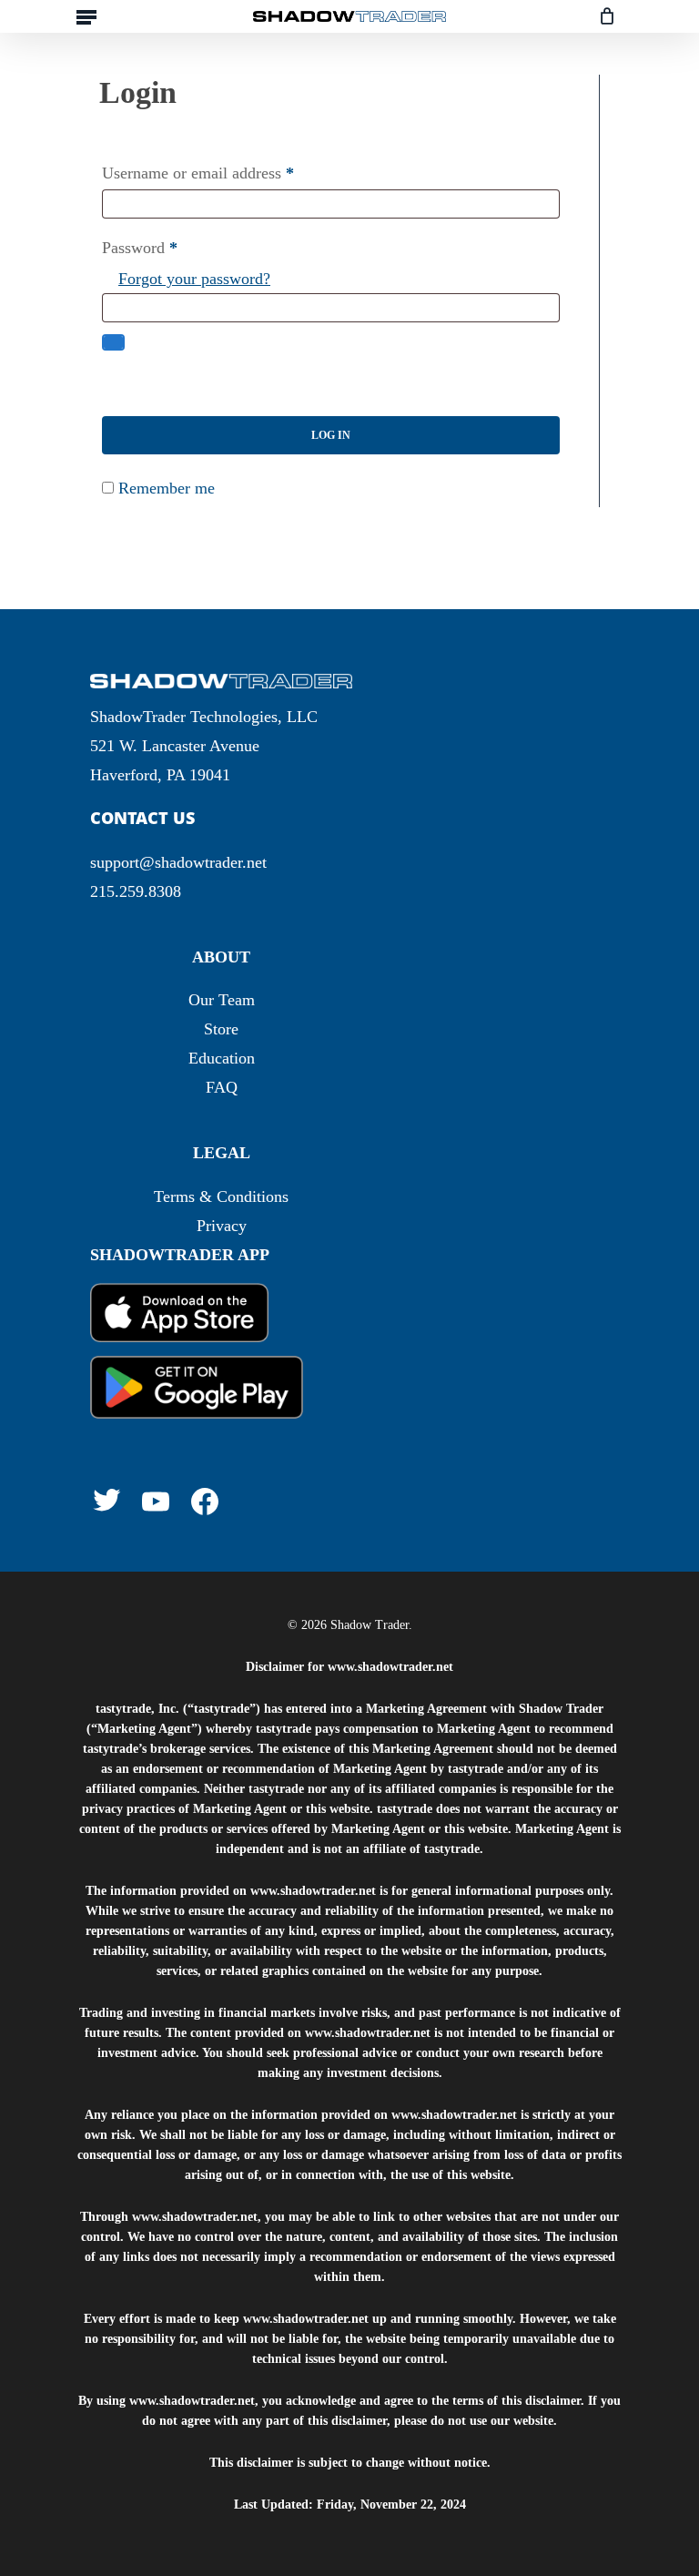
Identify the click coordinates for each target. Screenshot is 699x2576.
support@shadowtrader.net (178, 862)
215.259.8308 (136, 891)
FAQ (222, 1087)
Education (222, 1058)
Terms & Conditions (221, 1196)
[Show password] (113, 342)
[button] (86, 16)
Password (140, 248)
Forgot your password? (194, 279)
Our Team (222, 1000)
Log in (331, 435)
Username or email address (198, 173)
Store (221, 1029)
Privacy (222, 1226)
